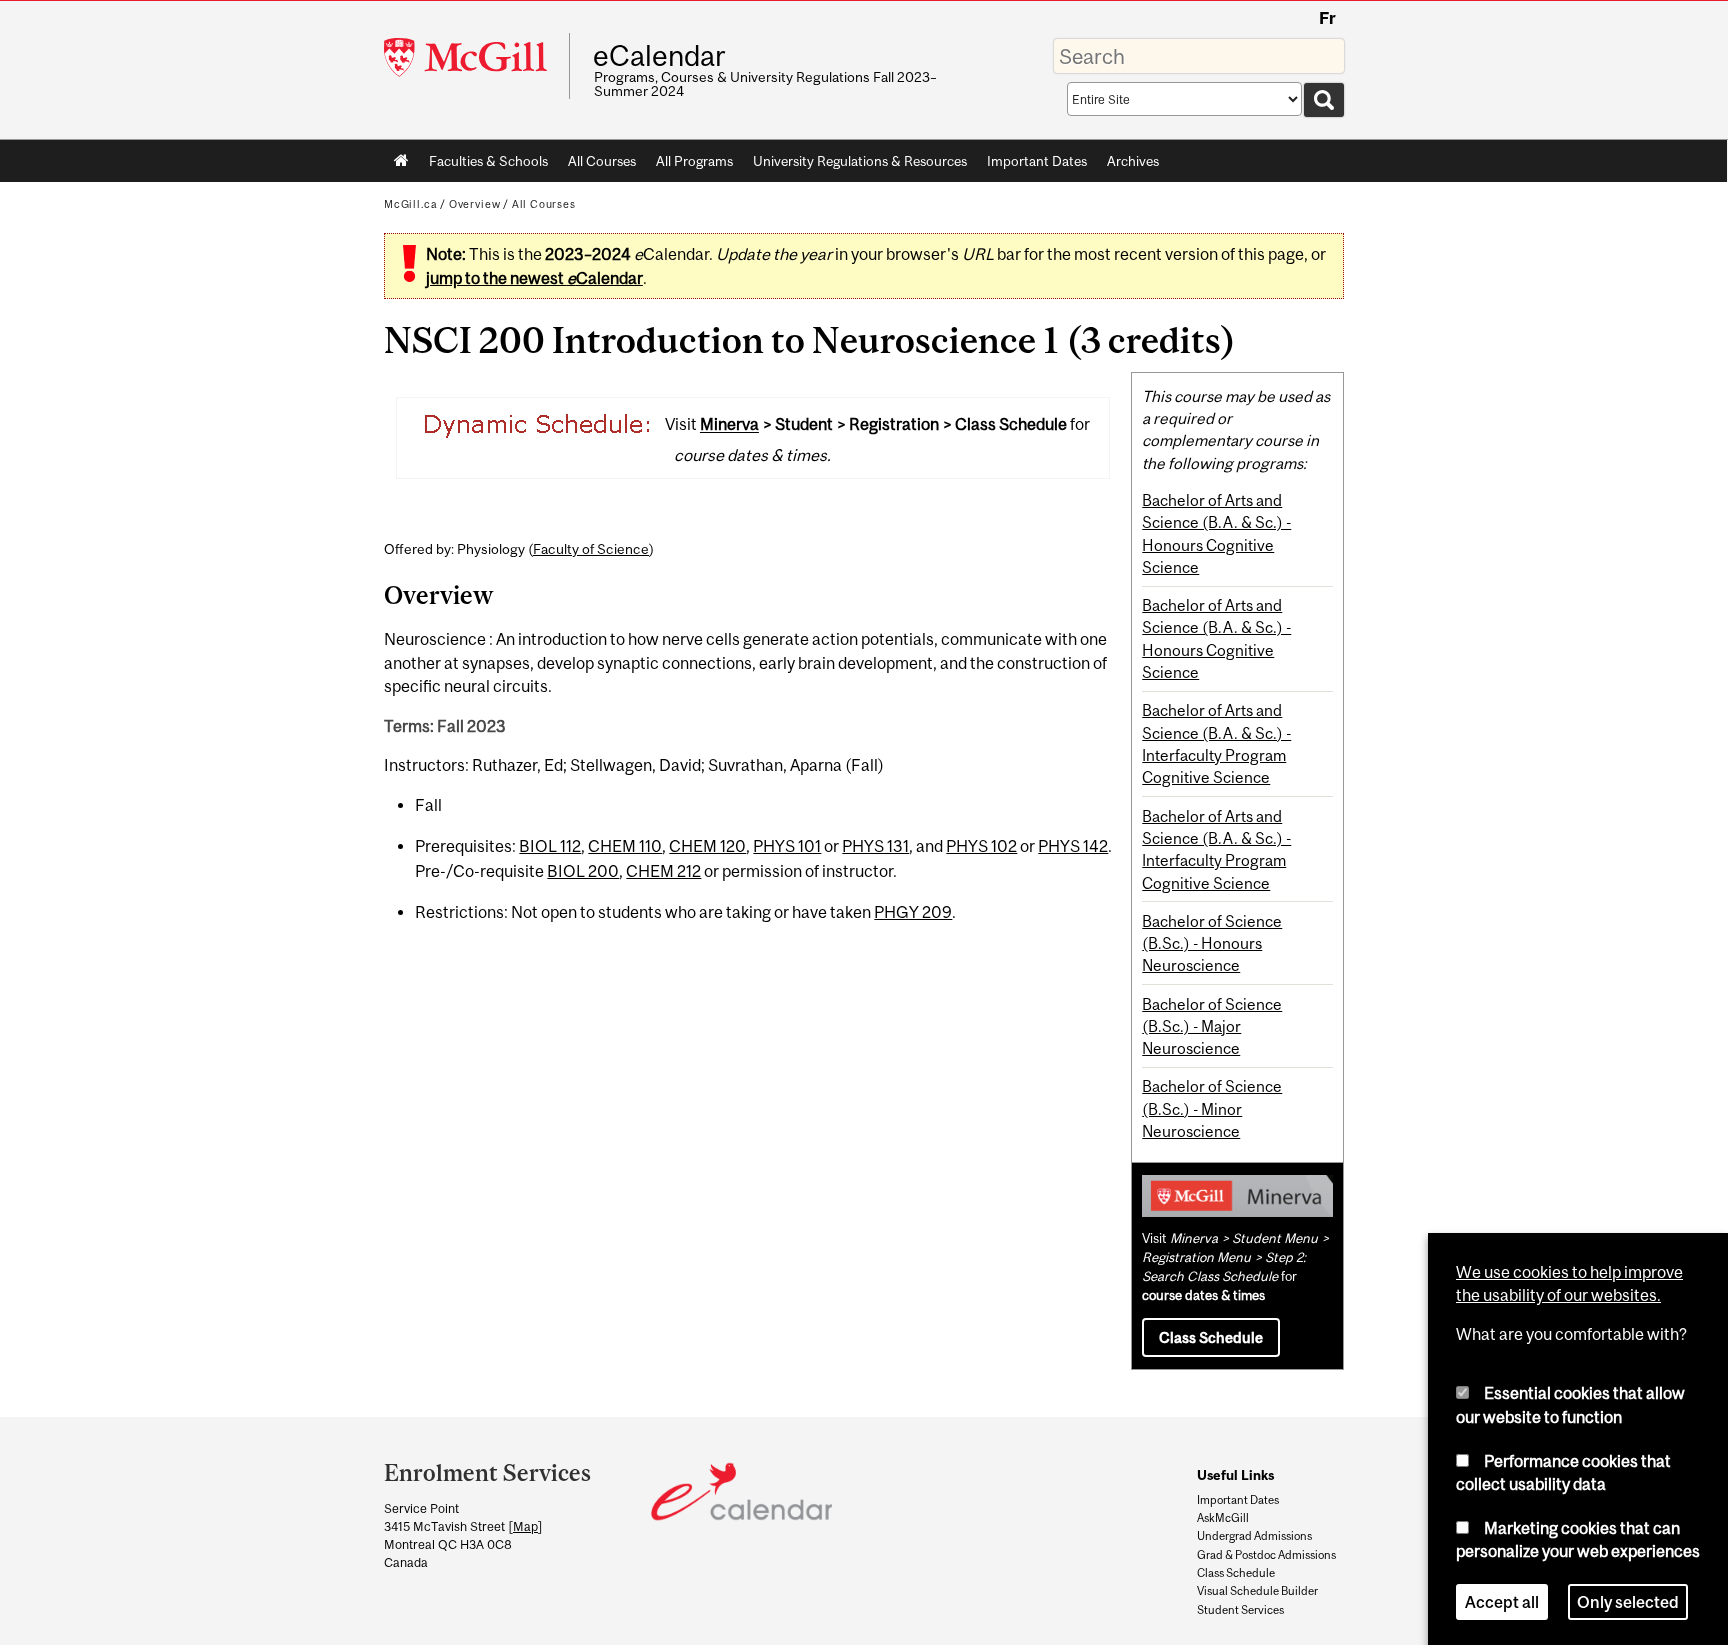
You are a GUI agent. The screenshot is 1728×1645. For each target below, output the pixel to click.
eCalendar (659, 56)
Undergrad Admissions (1254, 1536)
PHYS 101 (787, 846)
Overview (475, 204)
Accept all (1502, 1599)
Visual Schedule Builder (1257, 1591)
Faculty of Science (591, 549)
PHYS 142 (1073, 846)
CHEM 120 (707, 846)
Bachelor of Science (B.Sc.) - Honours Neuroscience (1212, 943)
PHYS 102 (981, 846)
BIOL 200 (583, 871)
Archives (1133, 161)
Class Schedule (1211, 1337)
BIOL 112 (550, 846)
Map (525, 1526)
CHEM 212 (663, 871)
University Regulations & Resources (860, 161)
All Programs (694, 161)
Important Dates (1037, 161)
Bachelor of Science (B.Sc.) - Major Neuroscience (1212, 1026)
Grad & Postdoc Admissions (1266, 1555)
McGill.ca (410, 204)
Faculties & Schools (483, 165)
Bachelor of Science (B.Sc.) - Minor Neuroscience (1212, 1108)
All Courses (602, 161)
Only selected (1628, 1599)
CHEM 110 (625, 846)
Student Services (1240, 1610)
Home (401, 161)
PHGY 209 (913, 912)
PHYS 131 (875, 846)
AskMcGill (1223, 1518)
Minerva (729, 425)
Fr (1327, 18)
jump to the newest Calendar (534, 278)
